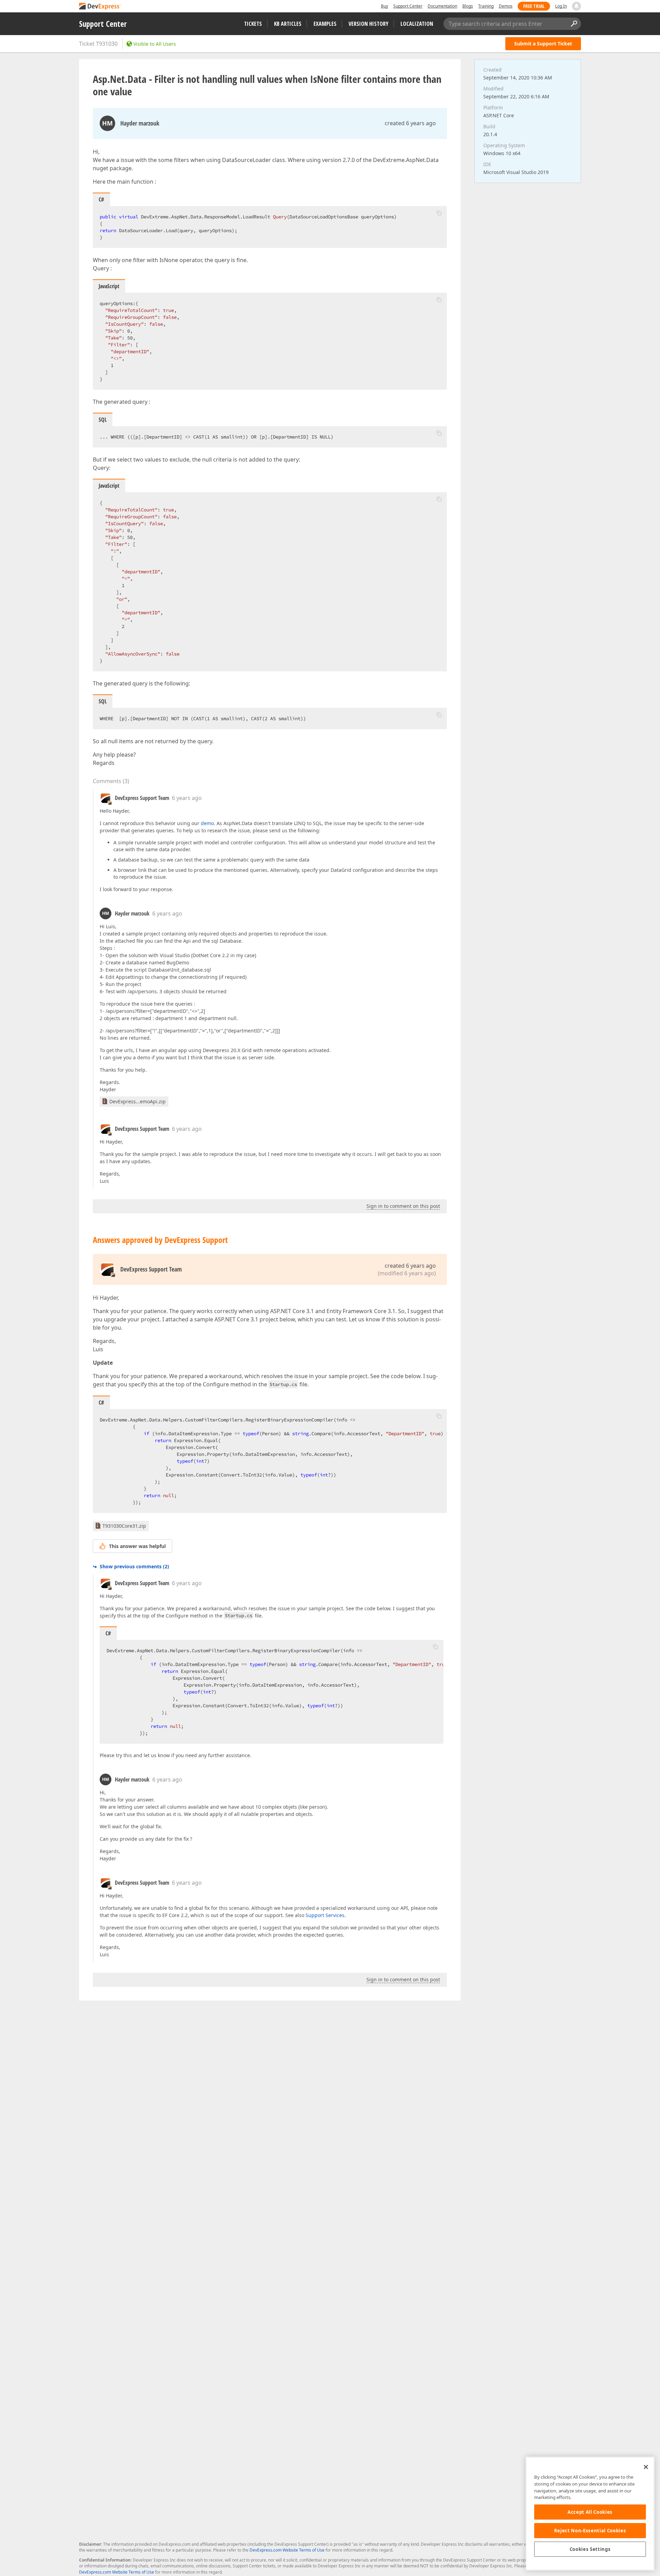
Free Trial (534, 6)
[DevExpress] (100, 7)
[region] (590, 2514)
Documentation (442, 6)
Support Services (325, 1915)
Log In (561, 6)
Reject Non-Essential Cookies (590, 2531)
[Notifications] (576, 6)
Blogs (468, 6)
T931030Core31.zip (124, 1526)
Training (486, 6)
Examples (325, 24)
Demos (506, 6)
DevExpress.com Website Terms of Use (287, 2550)
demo (207, 823)
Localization (417, 24)
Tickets (253, 24)
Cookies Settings (590, 2549)
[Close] (646, 2467)
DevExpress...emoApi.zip (137, 1101)
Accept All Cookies (590, 2512)
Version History (368, 24)
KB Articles (288, 24)
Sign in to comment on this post (403, 1206)
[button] (439, 213)
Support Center (408, 6)
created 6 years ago (410, 123)
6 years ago (187, 798)
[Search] (574, 24)
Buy (384, 6)
